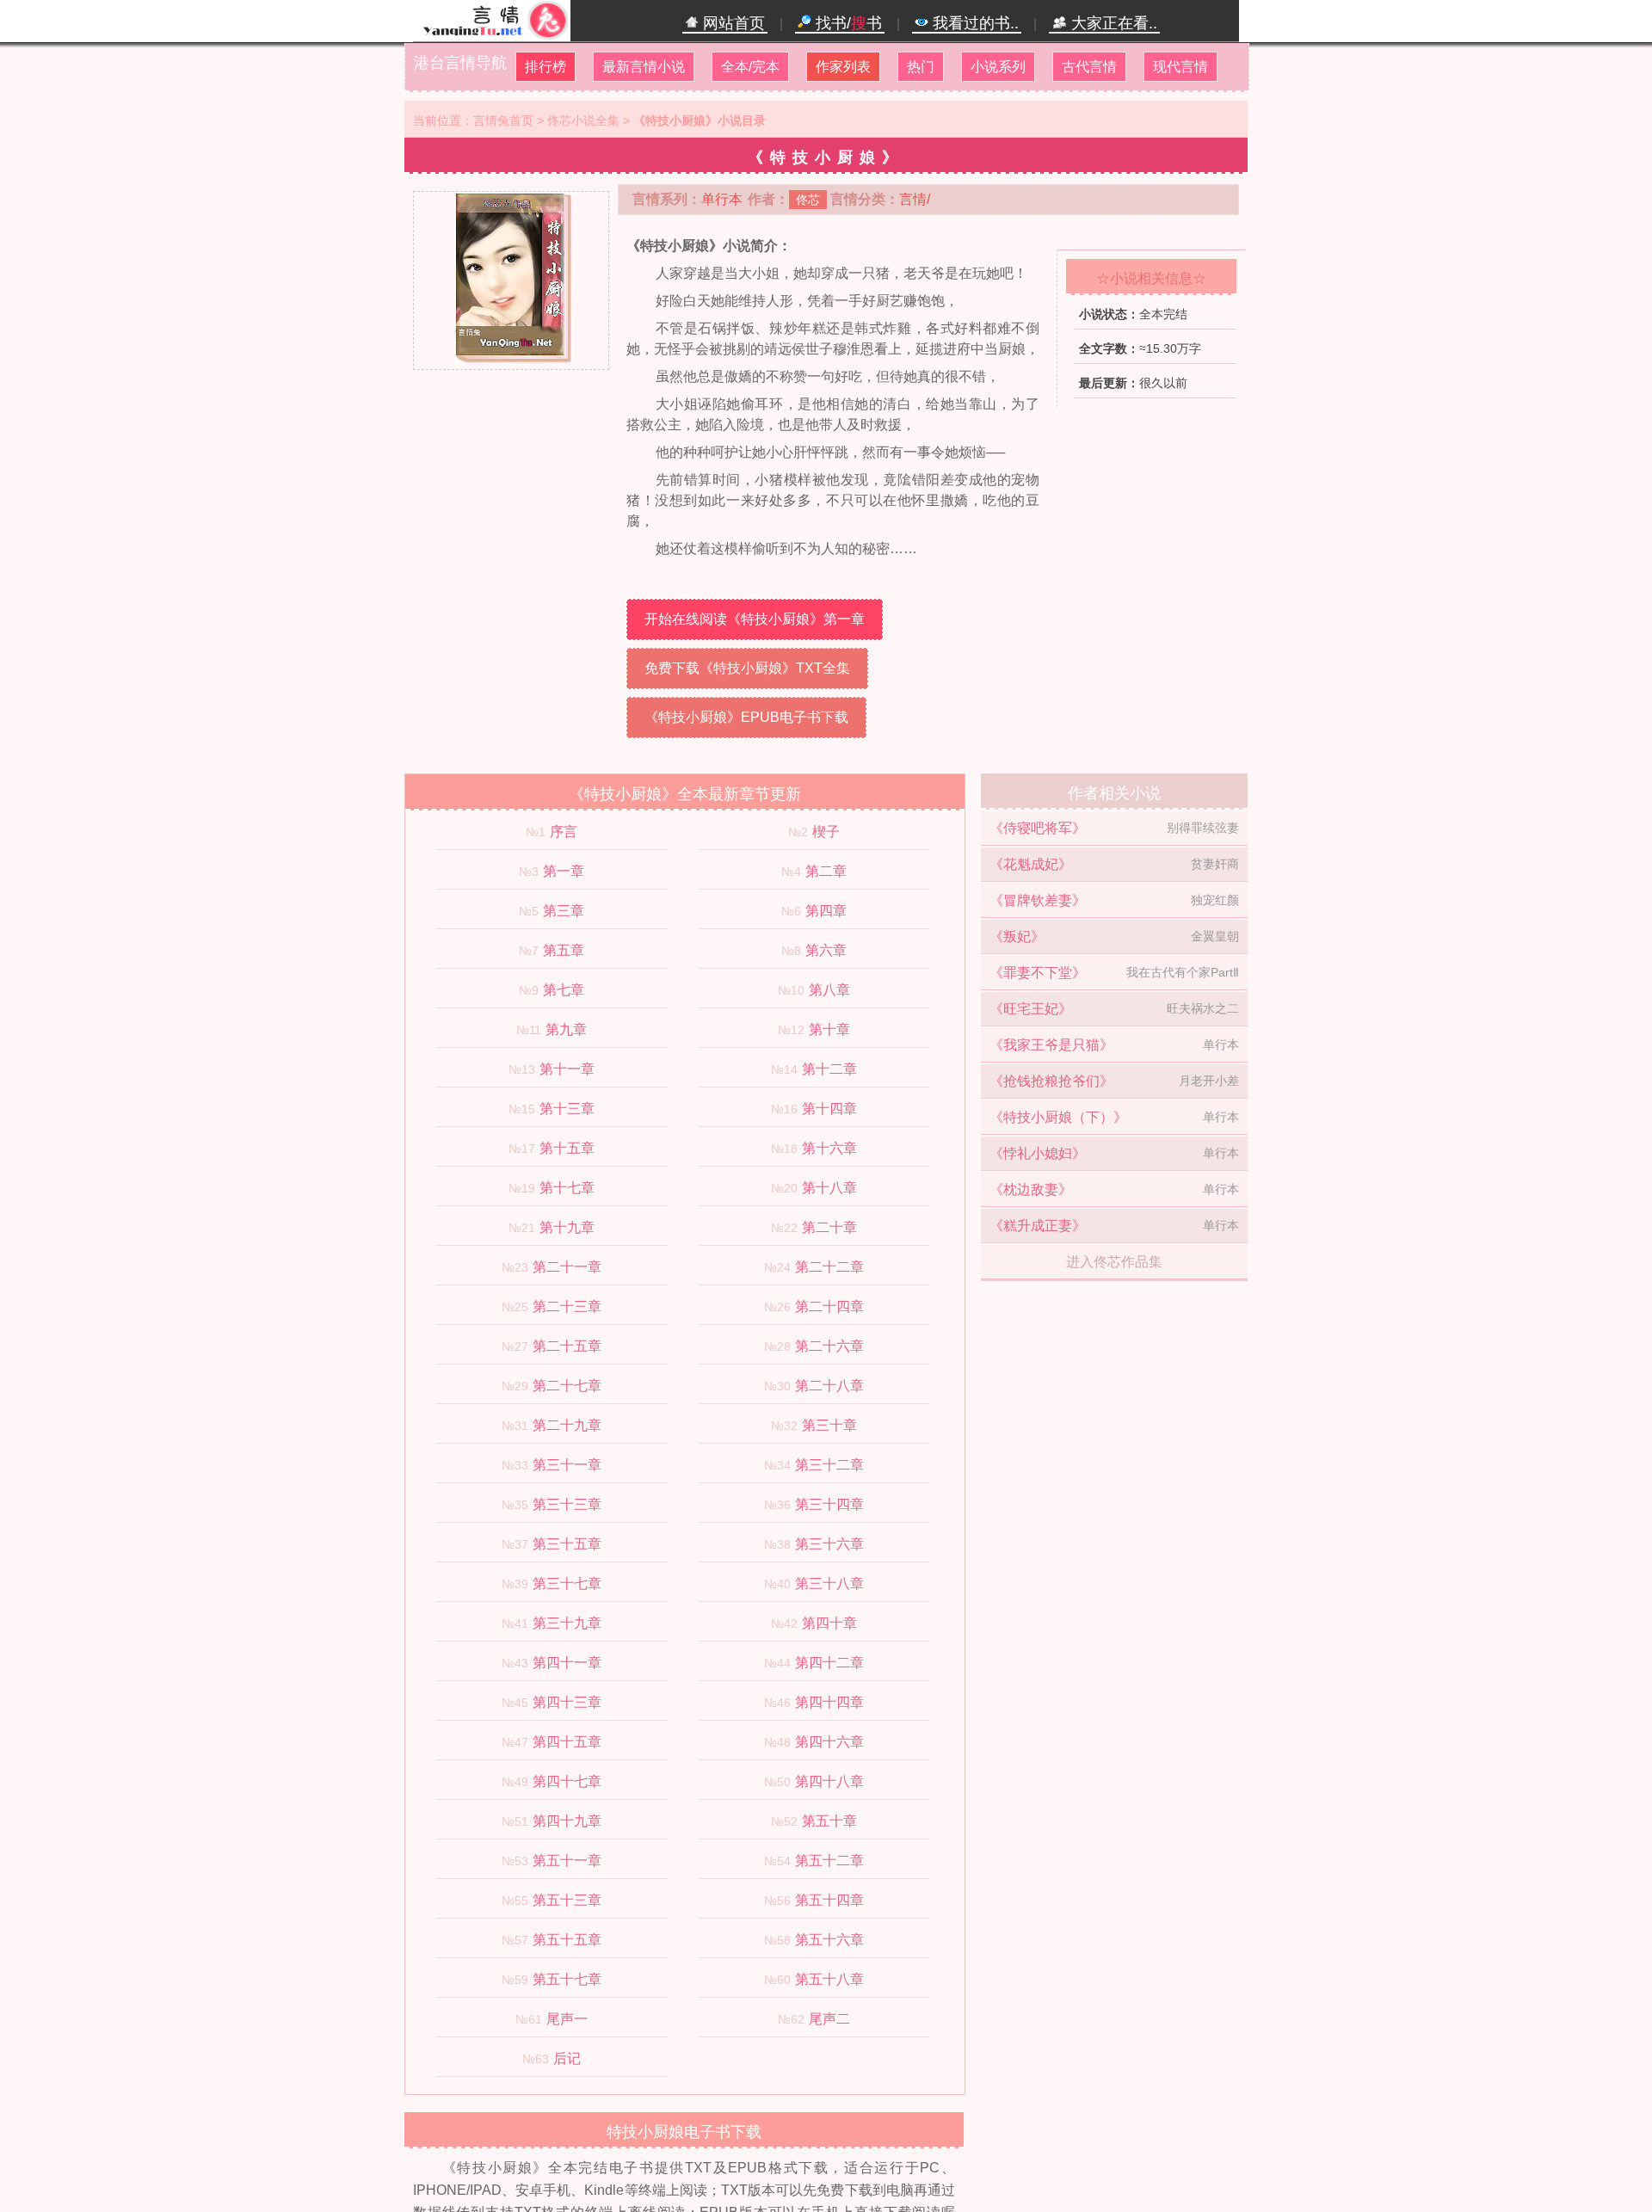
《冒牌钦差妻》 (1038, 900)
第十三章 (567, 1109)
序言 (564, 832)
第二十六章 (829, 1346)
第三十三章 (567, 1504)
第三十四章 (829, 1504)
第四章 (826, 911)
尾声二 (829, 2019)
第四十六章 (829, 1742)
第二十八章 (829, 1386)
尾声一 (567, 2019)
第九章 (566, 1029)
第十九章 (567, 1227)
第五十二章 (829, 1861)
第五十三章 (567, 1900)
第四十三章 (567, 1702)
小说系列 (998, 67)
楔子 (826, 832)
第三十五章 (567, 1544)
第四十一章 (567, 1663)
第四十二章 (829, 1663)
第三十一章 (567, 1465)
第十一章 (567, 1069)
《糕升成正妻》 (1038, 1226)
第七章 (564, 990)
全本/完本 (750, 67)
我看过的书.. (974, 23)
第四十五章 (567, 1742)
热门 (921, 67)
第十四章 (829, 1109)
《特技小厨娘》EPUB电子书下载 (746, 717)
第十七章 (567, 1188)
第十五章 (567, 1148)
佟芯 (808, 200)
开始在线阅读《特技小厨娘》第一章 (755, 619)
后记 (567, 2058)
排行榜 (546, 67)
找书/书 (847, 23)
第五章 (564, 950)
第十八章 (829, 1188)
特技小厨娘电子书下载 (684, 2132)
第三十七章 (567, 1584)
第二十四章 (829, 1306)
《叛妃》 (1017, 937)
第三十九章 (567, 1623)
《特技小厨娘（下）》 (1058, 1117)
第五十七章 (567, 1979)
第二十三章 (567, 1306)
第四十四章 (829, 1702)
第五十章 (829, 1821)
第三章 (564, 911)
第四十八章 (829, 1781)
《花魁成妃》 (1031, 864)
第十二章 (829, 1069)
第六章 (826, 950)
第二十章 (829, 1227)
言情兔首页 (503, 120)
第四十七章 (567, 1781)
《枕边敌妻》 (1031, 1189)
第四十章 (829, 1623)
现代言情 (1180, 67)
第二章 (826, 871)
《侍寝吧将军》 (1038, 828)
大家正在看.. (1112, 23)
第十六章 (829, 1148)
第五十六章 (829, 1940)
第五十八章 (829, 1979)
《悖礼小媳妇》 (1038, 1153)
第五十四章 (829, 1900)
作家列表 (843, 67)
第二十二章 (829, 1267)
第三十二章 (829, 1465)
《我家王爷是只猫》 (1051, 1045)
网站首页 (732, 23)
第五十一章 (567, 1861)
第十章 (829, 1029)
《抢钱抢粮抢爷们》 (1051, 1081)
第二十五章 (567, 1346)
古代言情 (1089, 67)
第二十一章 (567, 1267)
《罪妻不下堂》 (1038, 973)
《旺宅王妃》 (1031, 1009)
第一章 (564, 871)
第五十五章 (567, 1940)
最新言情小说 (644, 67)
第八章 (829, 990)
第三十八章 (829, 1584)
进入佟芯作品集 (1114, 1262)
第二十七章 (567, 1386)
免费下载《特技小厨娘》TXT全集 (747, 668)
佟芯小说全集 (583, 120)
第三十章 (829, 1425)
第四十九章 (567, 1821)
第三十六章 (829, 1544)
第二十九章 (567, 1425)
